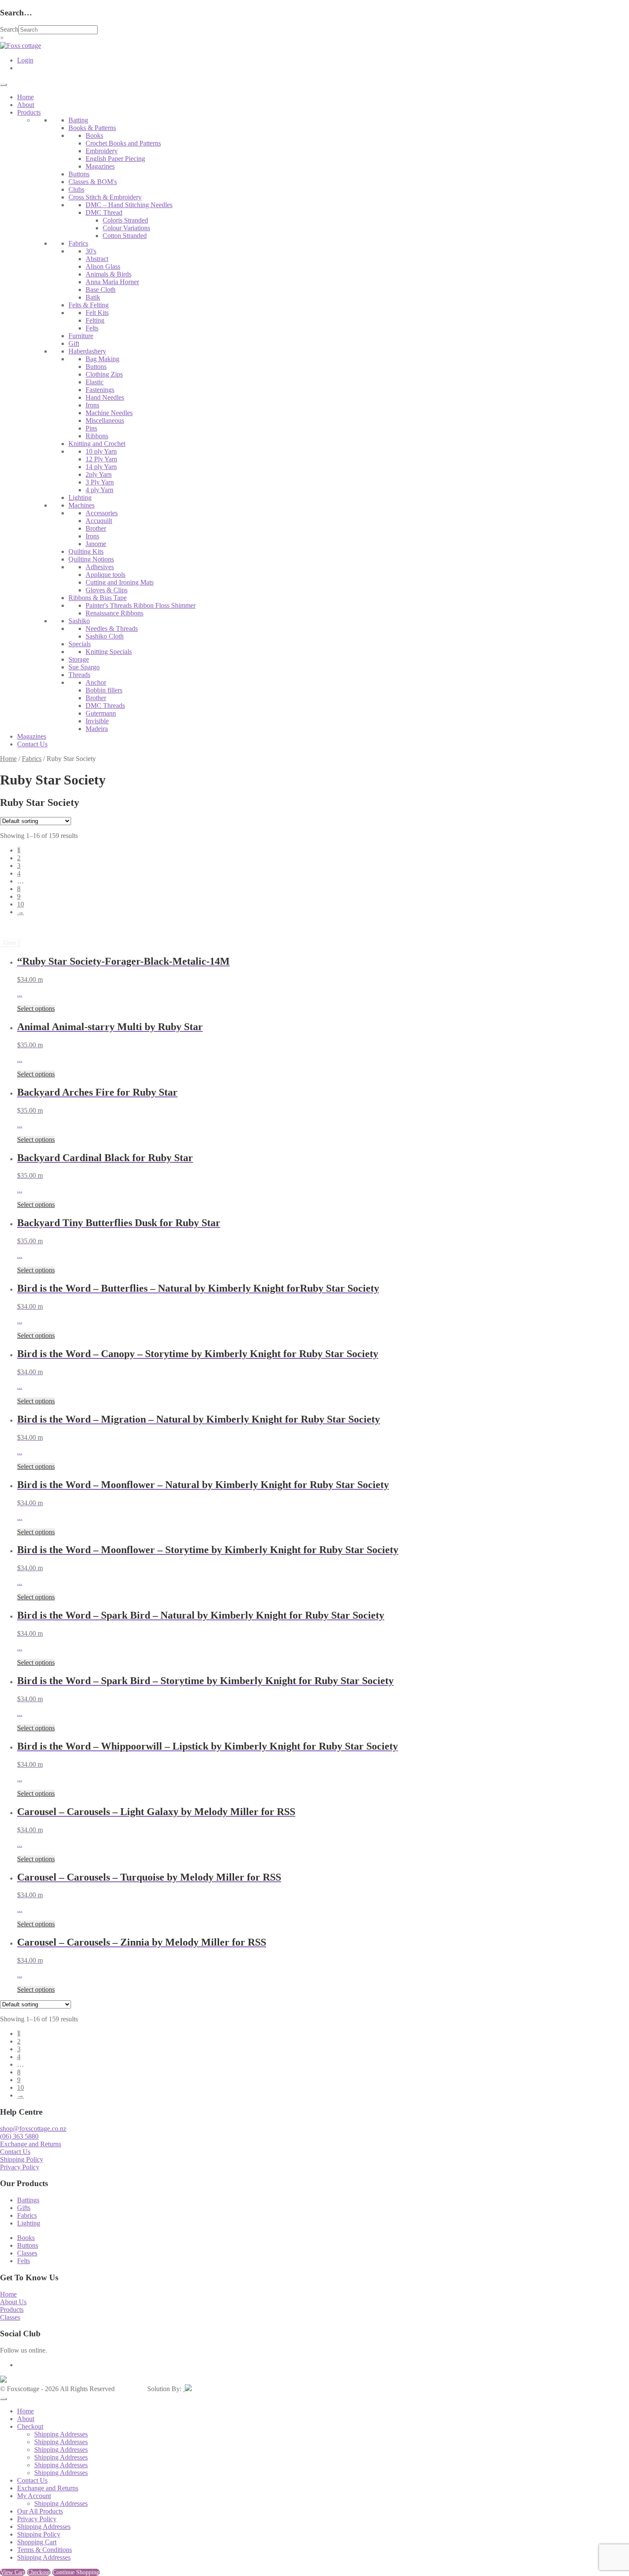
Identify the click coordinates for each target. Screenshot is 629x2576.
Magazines (100, 166)
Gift (74, 343)
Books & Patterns (92, 128)
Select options (36, 1009)
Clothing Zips (104, 374)
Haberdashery (87, 351)
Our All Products (40, 2511)
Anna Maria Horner (112, 282)
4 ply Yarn (99, 490)
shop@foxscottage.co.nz (33, 2129)
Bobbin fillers (104, 690)
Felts (92, 328)
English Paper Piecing (115, 159)
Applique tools (105, 575)
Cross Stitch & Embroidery (105, 197)
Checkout (30, 2426)
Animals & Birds (108, 274)
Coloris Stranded (125, 220)
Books (94, 135)
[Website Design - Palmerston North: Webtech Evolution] (187, 2389)
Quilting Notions (91, 559)
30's (91, 251)
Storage (79, 659)
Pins (91, 428)
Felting (95, 320)
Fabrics (78, 243)
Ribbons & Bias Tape (98, 598)
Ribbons (97, 436)
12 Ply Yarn (101, 459)
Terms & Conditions (45, 2550)
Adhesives (100, 567)
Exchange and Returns (31, 2144)
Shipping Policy (22, 2159)
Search (9, 29)
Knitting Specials (109, 652)
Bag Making (102, 359)
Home (25, 97)
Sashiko (79, 621)
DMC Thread (104, 212)
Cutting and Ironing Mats (120, 582)
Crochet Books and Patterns (123, 143)
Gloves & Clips (107, 590)
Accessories (102, 513)
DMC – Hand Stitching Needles (129, 205)
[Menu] (3, 85)
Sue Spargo (84, 667)
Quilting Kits (86, 551)
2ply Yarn (99, 474)
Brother (96, 528)
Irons (92, 405)
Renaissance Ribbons (114, 613)
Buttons (79, 174)
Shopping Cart (37, 2542)
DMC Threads (105, 706)
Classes (27, 2253)
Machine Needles (109, 413)
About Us (13, 2302)
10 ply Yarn (101, 451)
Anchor (96, 682)
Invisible (97, 721)
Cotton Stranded (125, 236)
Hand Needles (105, 397)
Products (29, 112)
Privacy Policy (20, 2167)
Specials (80, 644)
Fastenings (100, 390)
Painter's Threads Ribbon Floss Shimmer (141, 605)
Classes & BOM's (93, 182)
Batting (78, 120)
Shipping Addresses (61, 2434)
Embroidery (102, 151)
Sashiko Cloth (105, 636)
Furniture (81, 336)
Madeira (97, 729)
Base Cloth (101, 290)
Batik (93, 297)
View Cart (13, 2572)
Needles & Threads (112, 628)
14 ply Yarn (101, 467)
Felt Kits (97, 313)
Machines (82, 505)
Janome (96, 544)
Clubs (76, 189)
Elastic (95, 382)
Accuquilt (99, 521)
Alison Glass (103, 266)
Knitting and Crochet (97, 444)
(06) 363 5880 (19, 2136)
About (26, 105)
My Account (34, 2496)
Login (25, 60)
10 (21, 904)
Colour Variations (126, 228)
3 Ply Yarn (100, 482)
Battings (28, 2200)
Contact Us (32, 744)
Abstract (97, 259)
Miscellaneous (105, 420)
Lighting (80, 498)
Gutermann (101, 713)
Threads (79, 675)
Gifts (24, 2208)
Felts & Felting (89, 305)
